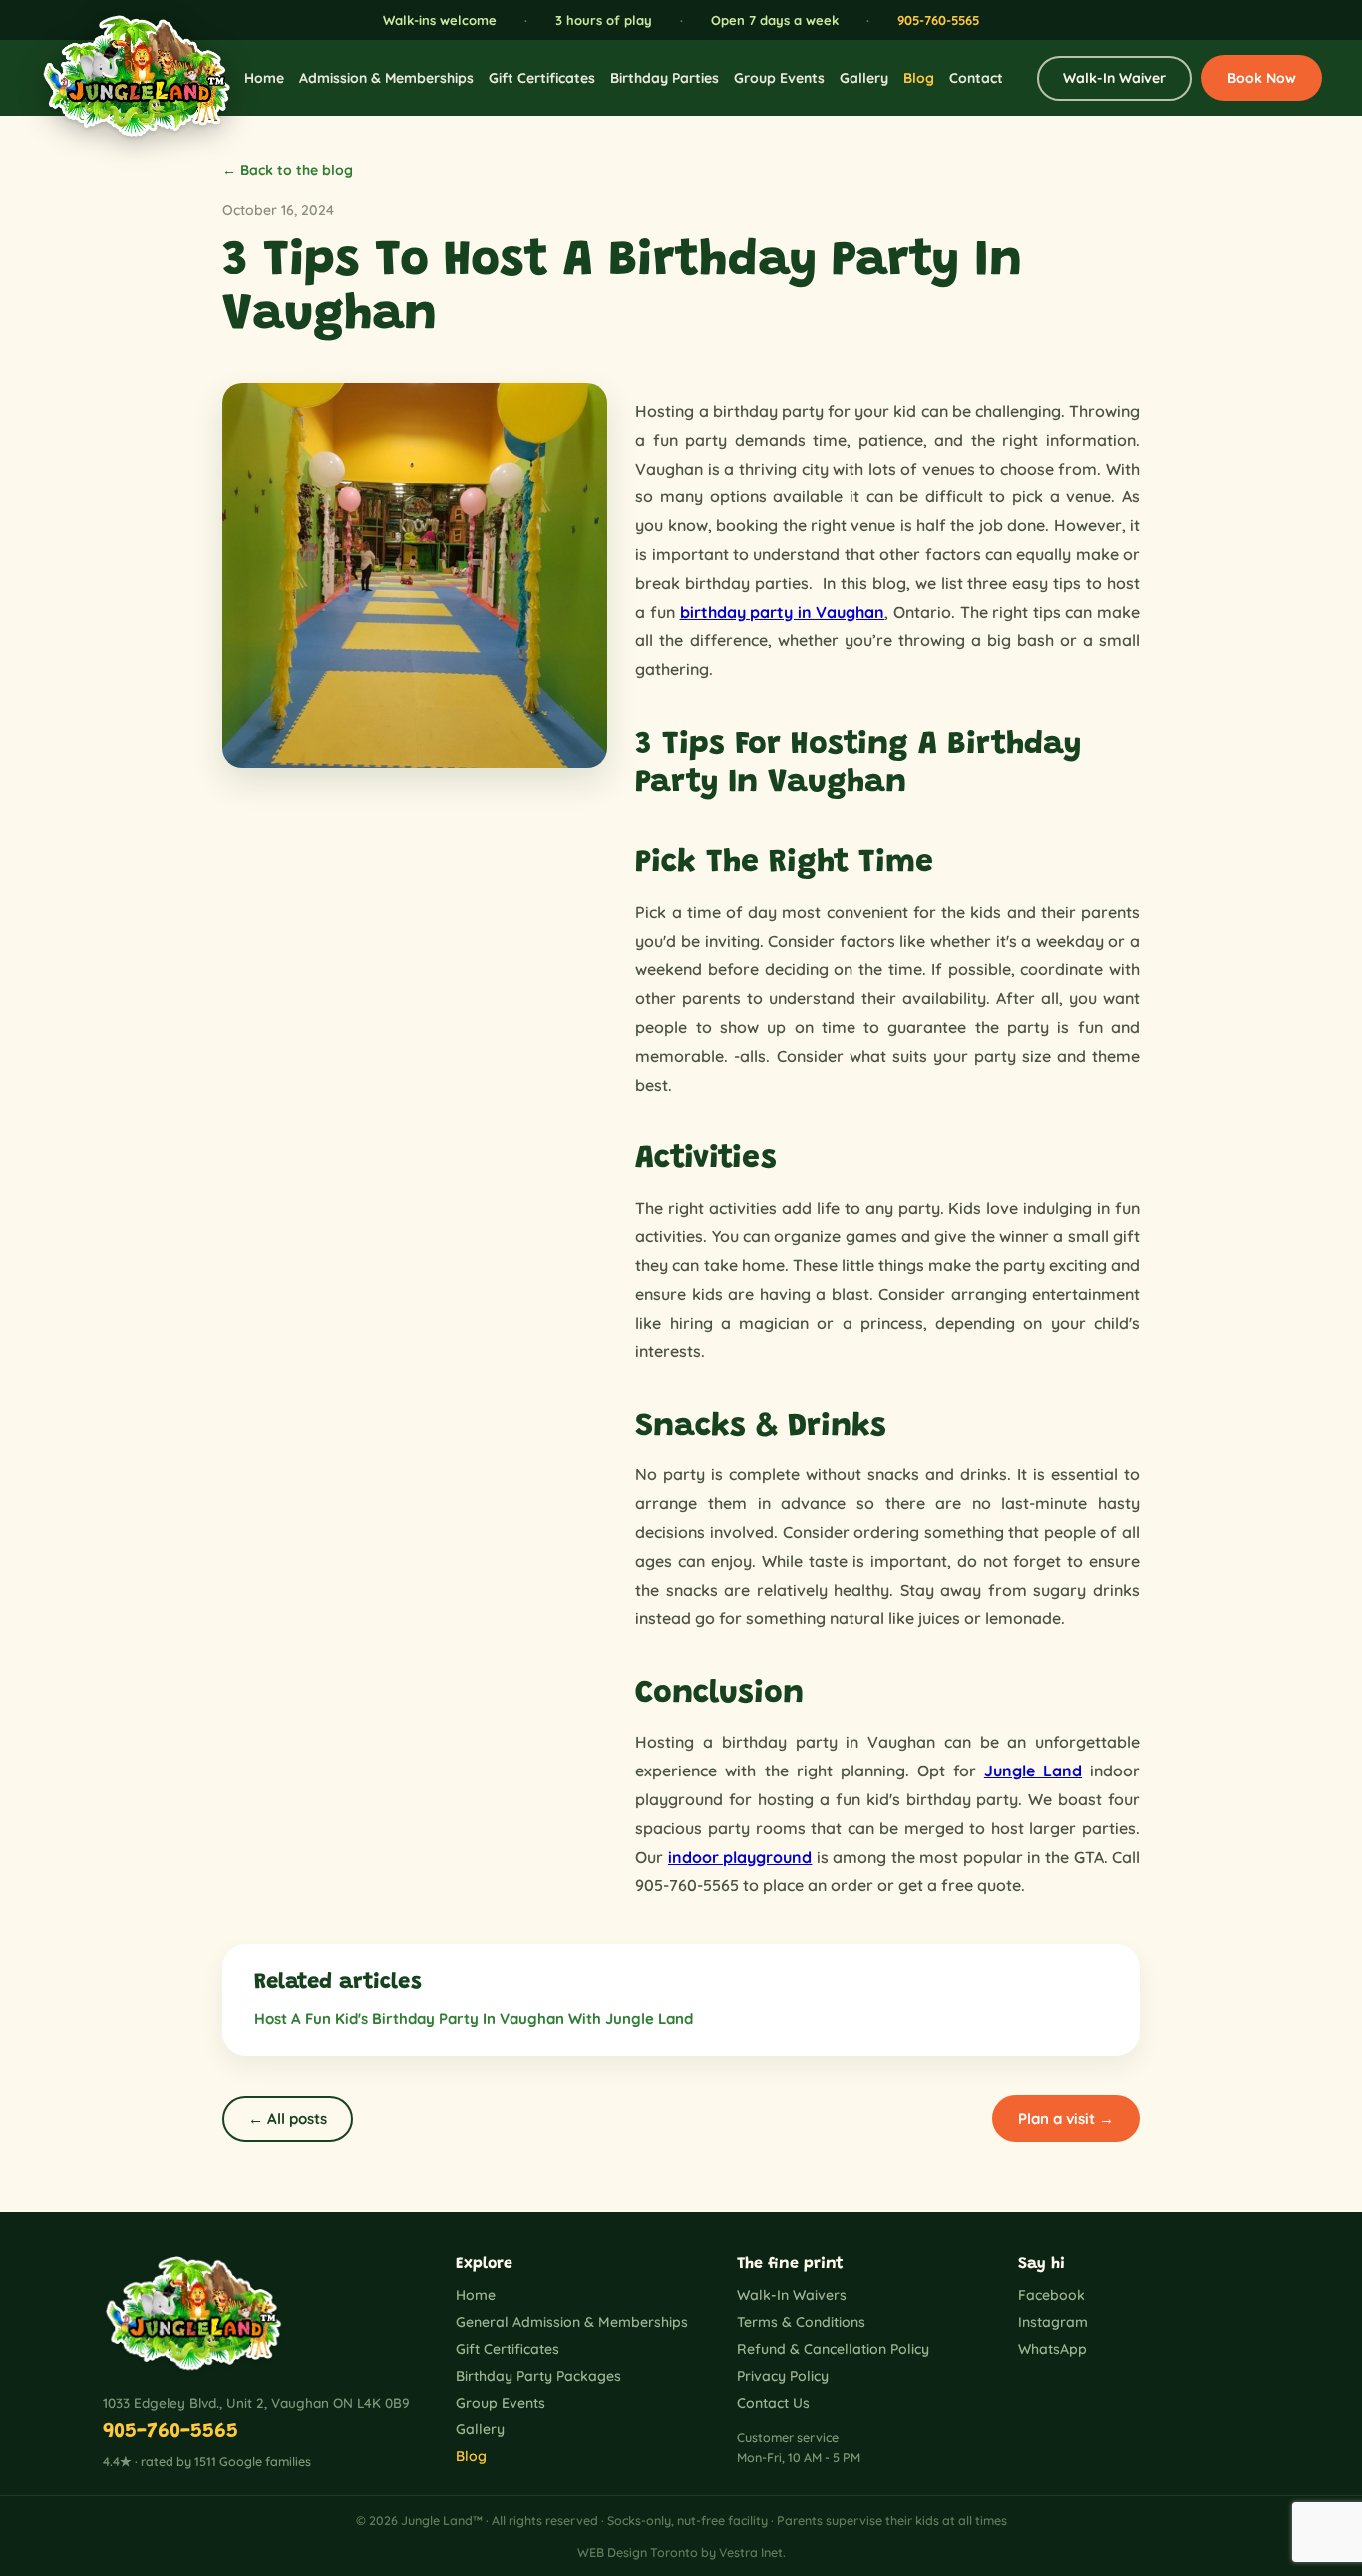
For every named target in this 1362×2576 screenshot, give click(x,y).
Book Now (1262, 78)
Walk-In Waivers (792, 2295)
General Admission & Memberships (572, 2322)
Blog (919, 78)
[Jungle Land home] (125, 78)
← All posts (288, 2119)
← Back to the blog (288, 170)
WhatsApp (1052, 2349)
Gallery (864, 78)
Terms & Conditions (801, 2322)
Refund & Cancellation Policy (833, 2349)
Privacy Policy (783, 2376)
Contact (976, 78)
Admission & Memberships (386, 78)
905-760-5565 (938, 20)
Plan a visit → (1066, 2119)
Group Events (779, 78)
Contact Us (773, 2403)
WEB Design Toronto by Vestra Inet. (681, 2552)
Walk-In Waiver (1114, 78)
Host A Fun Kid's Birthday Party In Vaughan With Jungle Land (474, 2018)
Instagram (1053, 2322)
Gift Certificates (542, 78)
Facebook (1051, 2295)
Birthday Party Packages (538, 2376)
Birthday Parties (665, 78)
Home (264, 78)
